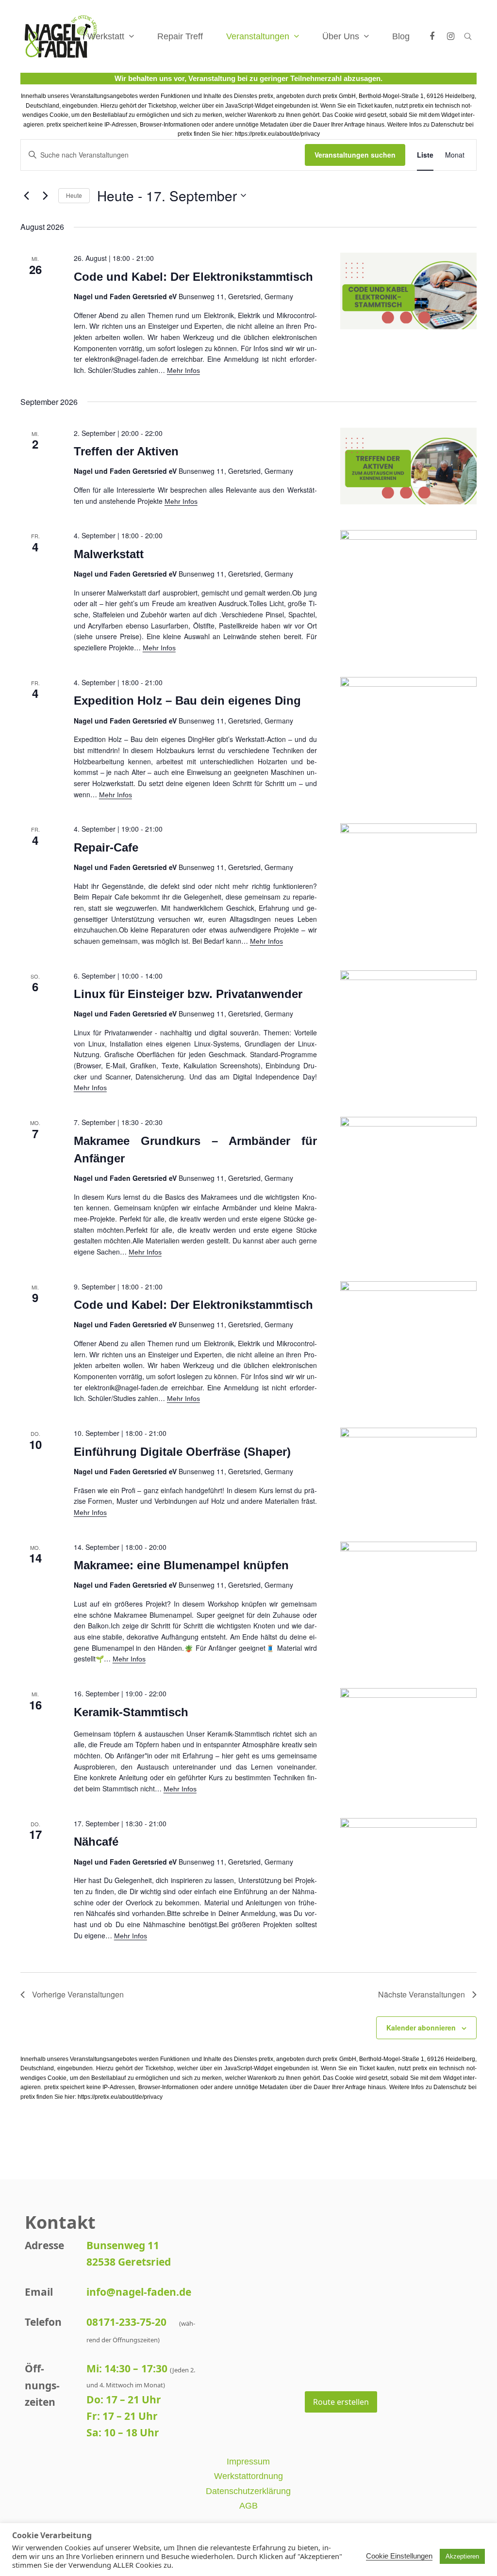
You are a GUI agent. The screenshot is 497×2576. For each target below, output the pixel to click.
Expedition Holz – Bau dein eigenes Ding (187, 700)
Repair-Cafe (106, 847)
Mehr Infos (183, 370)
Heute (74, 195)
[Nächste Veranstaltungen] (45, 195)
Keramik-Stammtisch (131, 1712)
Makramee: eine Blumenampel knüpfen (181, 1565)
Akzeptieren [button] (462, 2556)
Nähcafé (96, 1842)
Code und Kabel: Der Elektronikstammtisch (193, 277)
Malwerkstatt (109, 554)
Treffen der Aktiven (126, 451)
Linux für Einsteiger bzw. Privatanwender (188, 994)
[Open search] (468, 36)
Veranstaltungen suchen (355, 155)
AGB (248, 2506)
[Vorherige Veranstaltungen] (26, 195)
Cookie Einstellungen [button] (399, 2556)
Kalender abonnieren (421, 2028)
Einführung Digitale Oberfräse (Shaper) (182, 1452)
